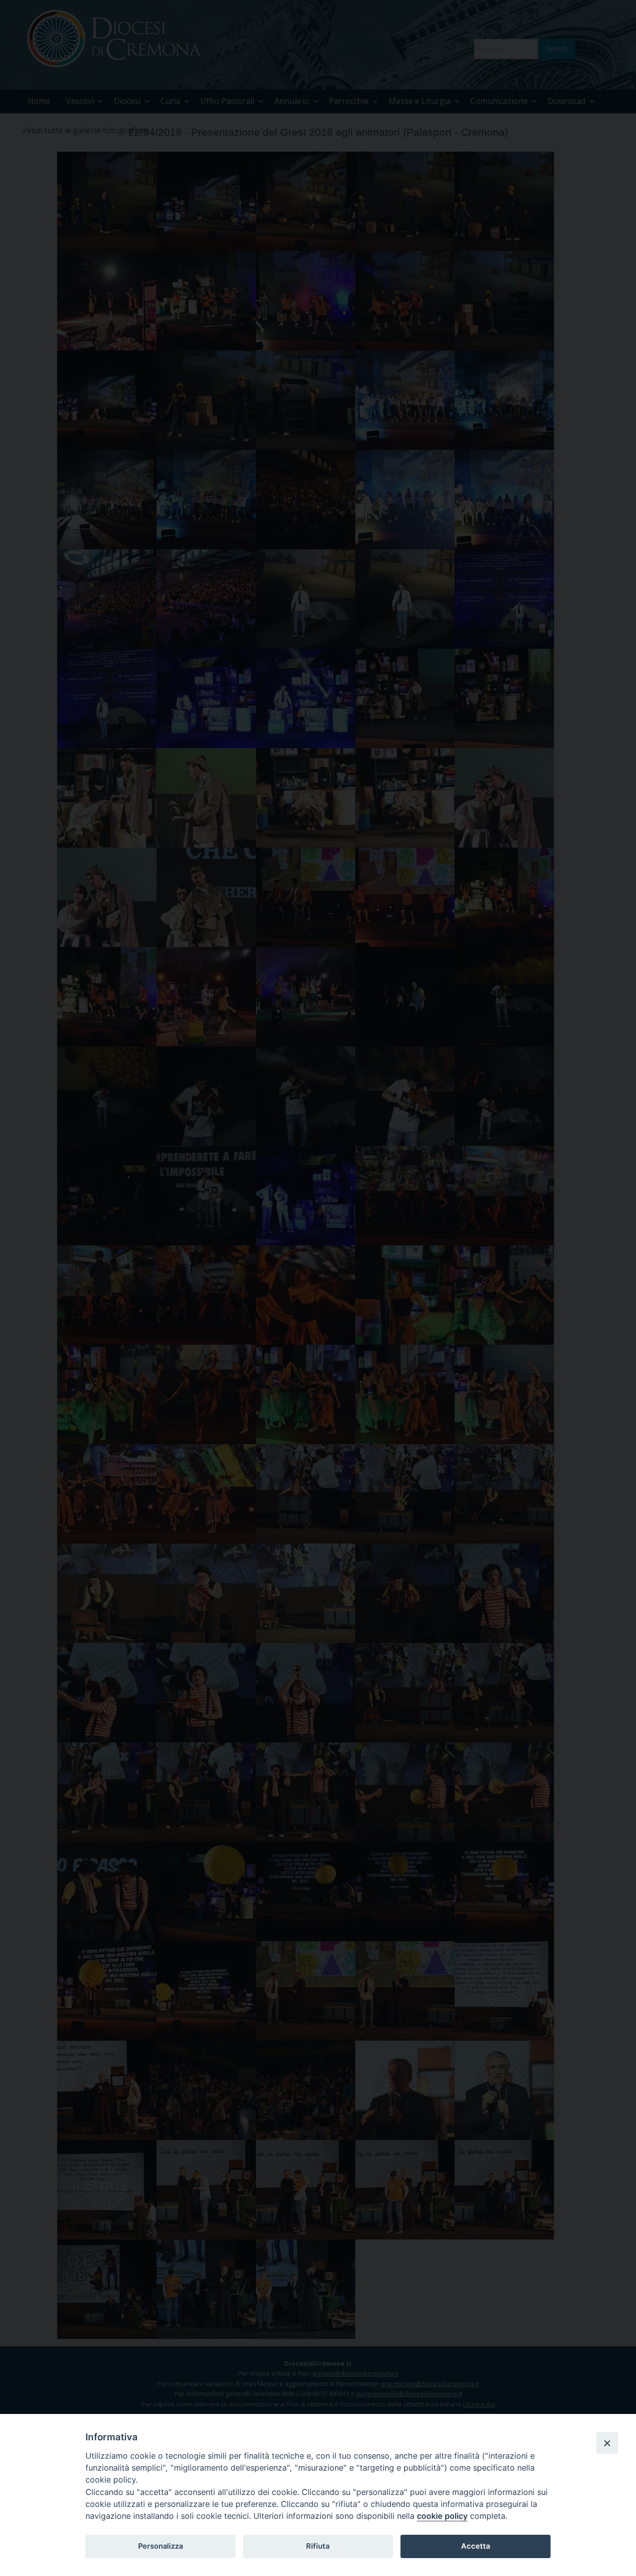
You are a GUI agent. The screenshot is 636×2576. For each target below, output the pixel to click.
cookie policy (442, 2516)
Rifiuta (318, 2546)
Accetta (476, 2546)
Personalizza (160, 2546)
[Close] (607, 2443)
